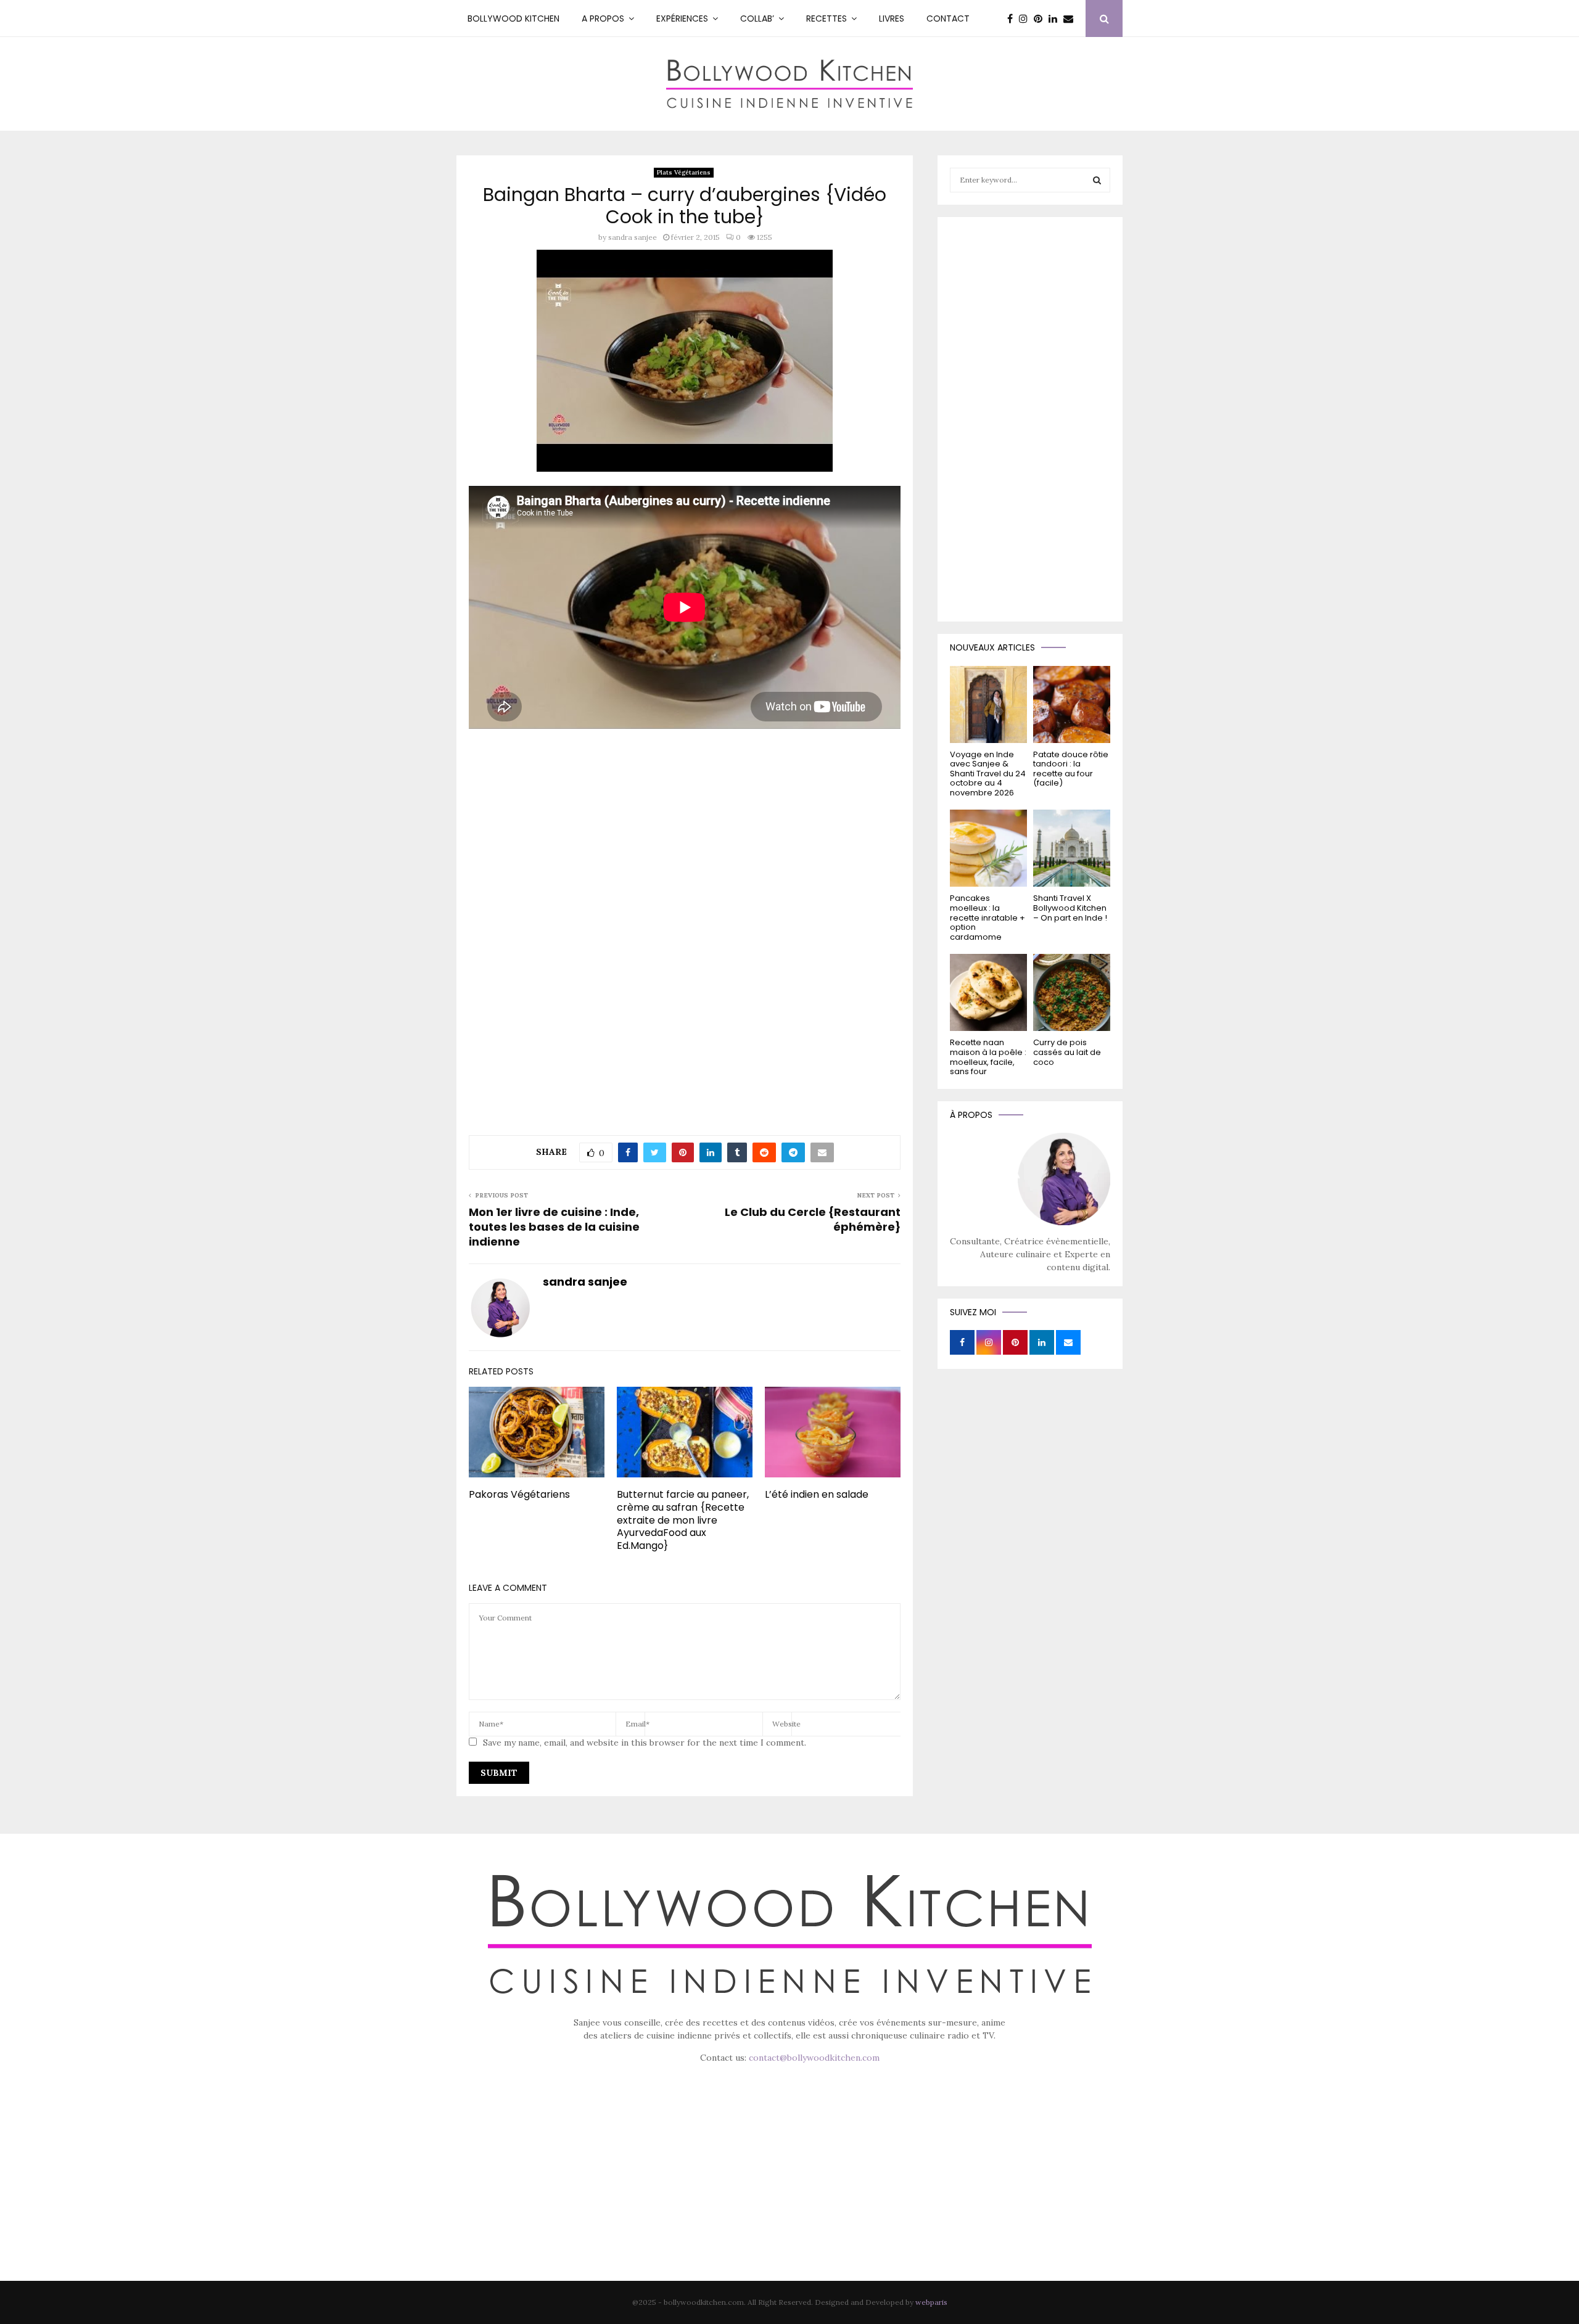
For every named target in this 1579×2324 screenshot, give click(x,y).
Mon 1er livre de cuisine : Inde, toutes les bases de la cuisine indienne (554, 1227)
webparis (931, 2302)
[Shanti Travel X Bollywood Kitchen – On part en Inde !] (1072, 848)
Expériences (682, 18)
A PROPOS (603, 18)
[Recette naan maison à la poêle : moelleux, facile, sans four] (988, 992)
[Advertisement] (685, 826)
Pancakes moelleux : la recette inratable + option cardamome (987, 917)
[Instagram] (1026, 18)
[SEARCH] (1097, 180)
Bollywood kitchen (513, 18)
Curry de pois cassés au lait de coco (1067, 1052)
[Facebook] (1013, 18)
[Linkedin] (1056, 18)
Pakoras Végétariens (519, 1494)
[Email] (1071, 18)
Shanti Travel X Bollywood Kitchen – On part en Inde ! (1070, 908)
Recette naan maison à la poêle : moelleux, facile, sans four (988, 1057)
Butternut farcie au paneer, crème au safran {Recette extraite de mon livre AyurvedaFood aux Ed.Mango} (683, 1520)
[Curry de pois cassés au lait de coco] (1072, 992)
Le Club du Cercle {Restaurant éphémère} (813, 1219)
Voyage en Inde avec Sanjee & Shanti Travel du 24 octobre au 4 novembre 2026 (988, 774)
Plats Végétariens (684, 172)
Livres (892, 18)
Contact (948, 18)
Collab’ (757, 18)
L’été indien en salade (817, 1494)
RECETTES (827, 18)
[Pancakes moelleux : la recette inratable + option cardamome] (988, 848)
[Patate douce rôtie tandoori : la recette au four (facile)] (1072, 704)
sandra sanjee (633, 237)
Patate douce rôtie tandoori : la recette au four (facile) (1071, 769)
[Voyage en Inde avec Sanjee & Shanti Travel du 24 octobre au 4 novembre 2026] (988, 704)
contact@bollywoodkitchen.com (814, 2058)
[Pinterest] (1041, 18)
